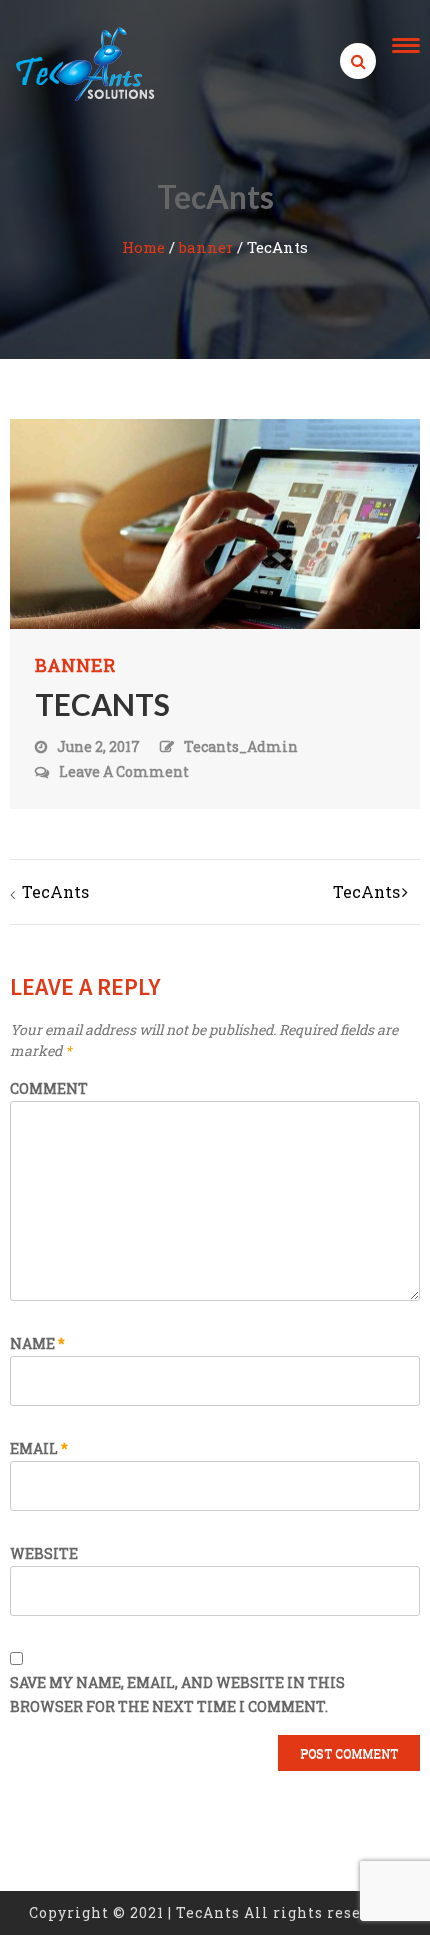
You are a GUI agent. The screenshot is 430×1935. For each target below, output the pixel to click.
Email (39, 1448)
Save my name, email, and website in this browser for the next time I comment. (177, 1694)
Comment (49, 1088)
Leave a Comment (124, 773)
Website (44, 1553)
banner (206, 247)
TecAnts (55, 891)
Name (37, 1343)
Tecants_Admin (241, 746)
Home (143, 247)
